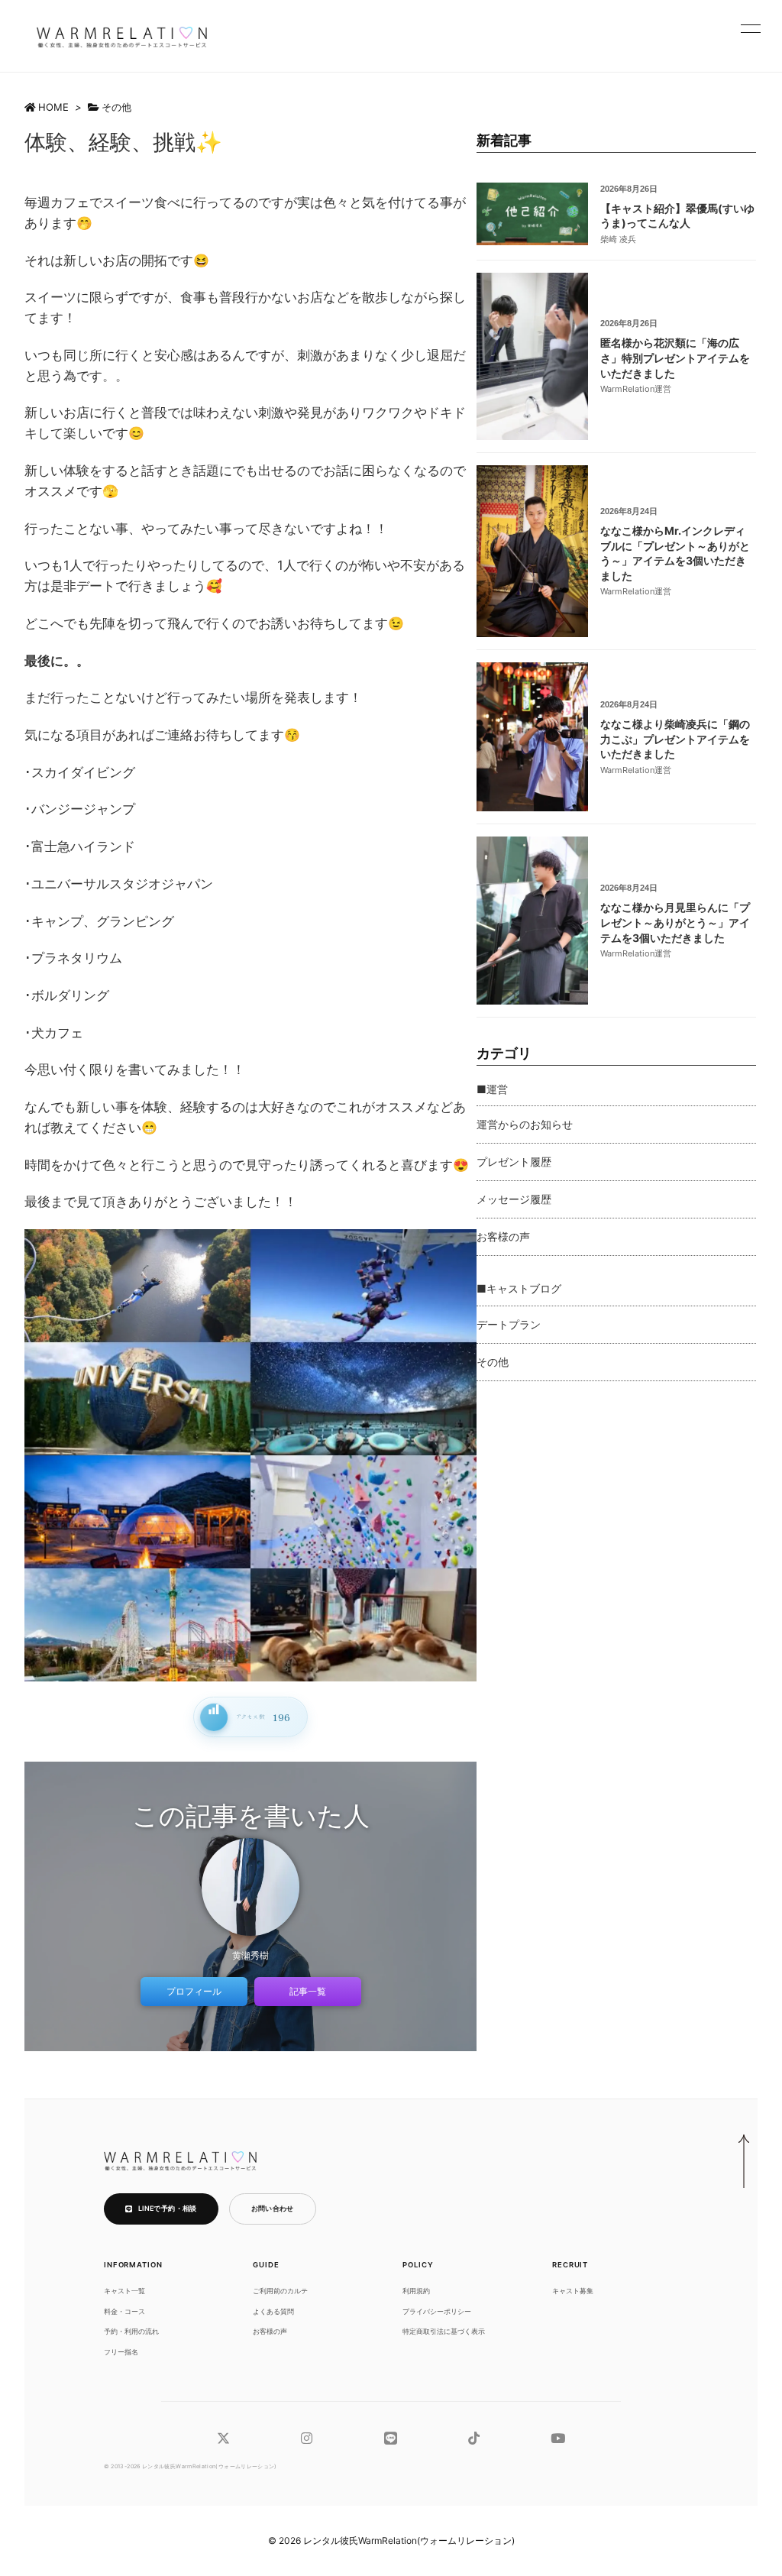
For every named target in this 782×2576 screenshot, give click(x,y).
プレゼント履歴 (514, 1162)
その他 (116, 107)
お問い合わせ (273, 2208)
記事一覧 (308, 1991)
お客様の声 (503, 1236)
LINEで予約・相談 (168, 2208)
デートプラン (509, 1324)
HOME (53, 107)
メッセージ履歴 (514, 1199)
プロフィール (194, 1991)
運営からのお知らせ (525, 1124)
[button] (751, 28)
